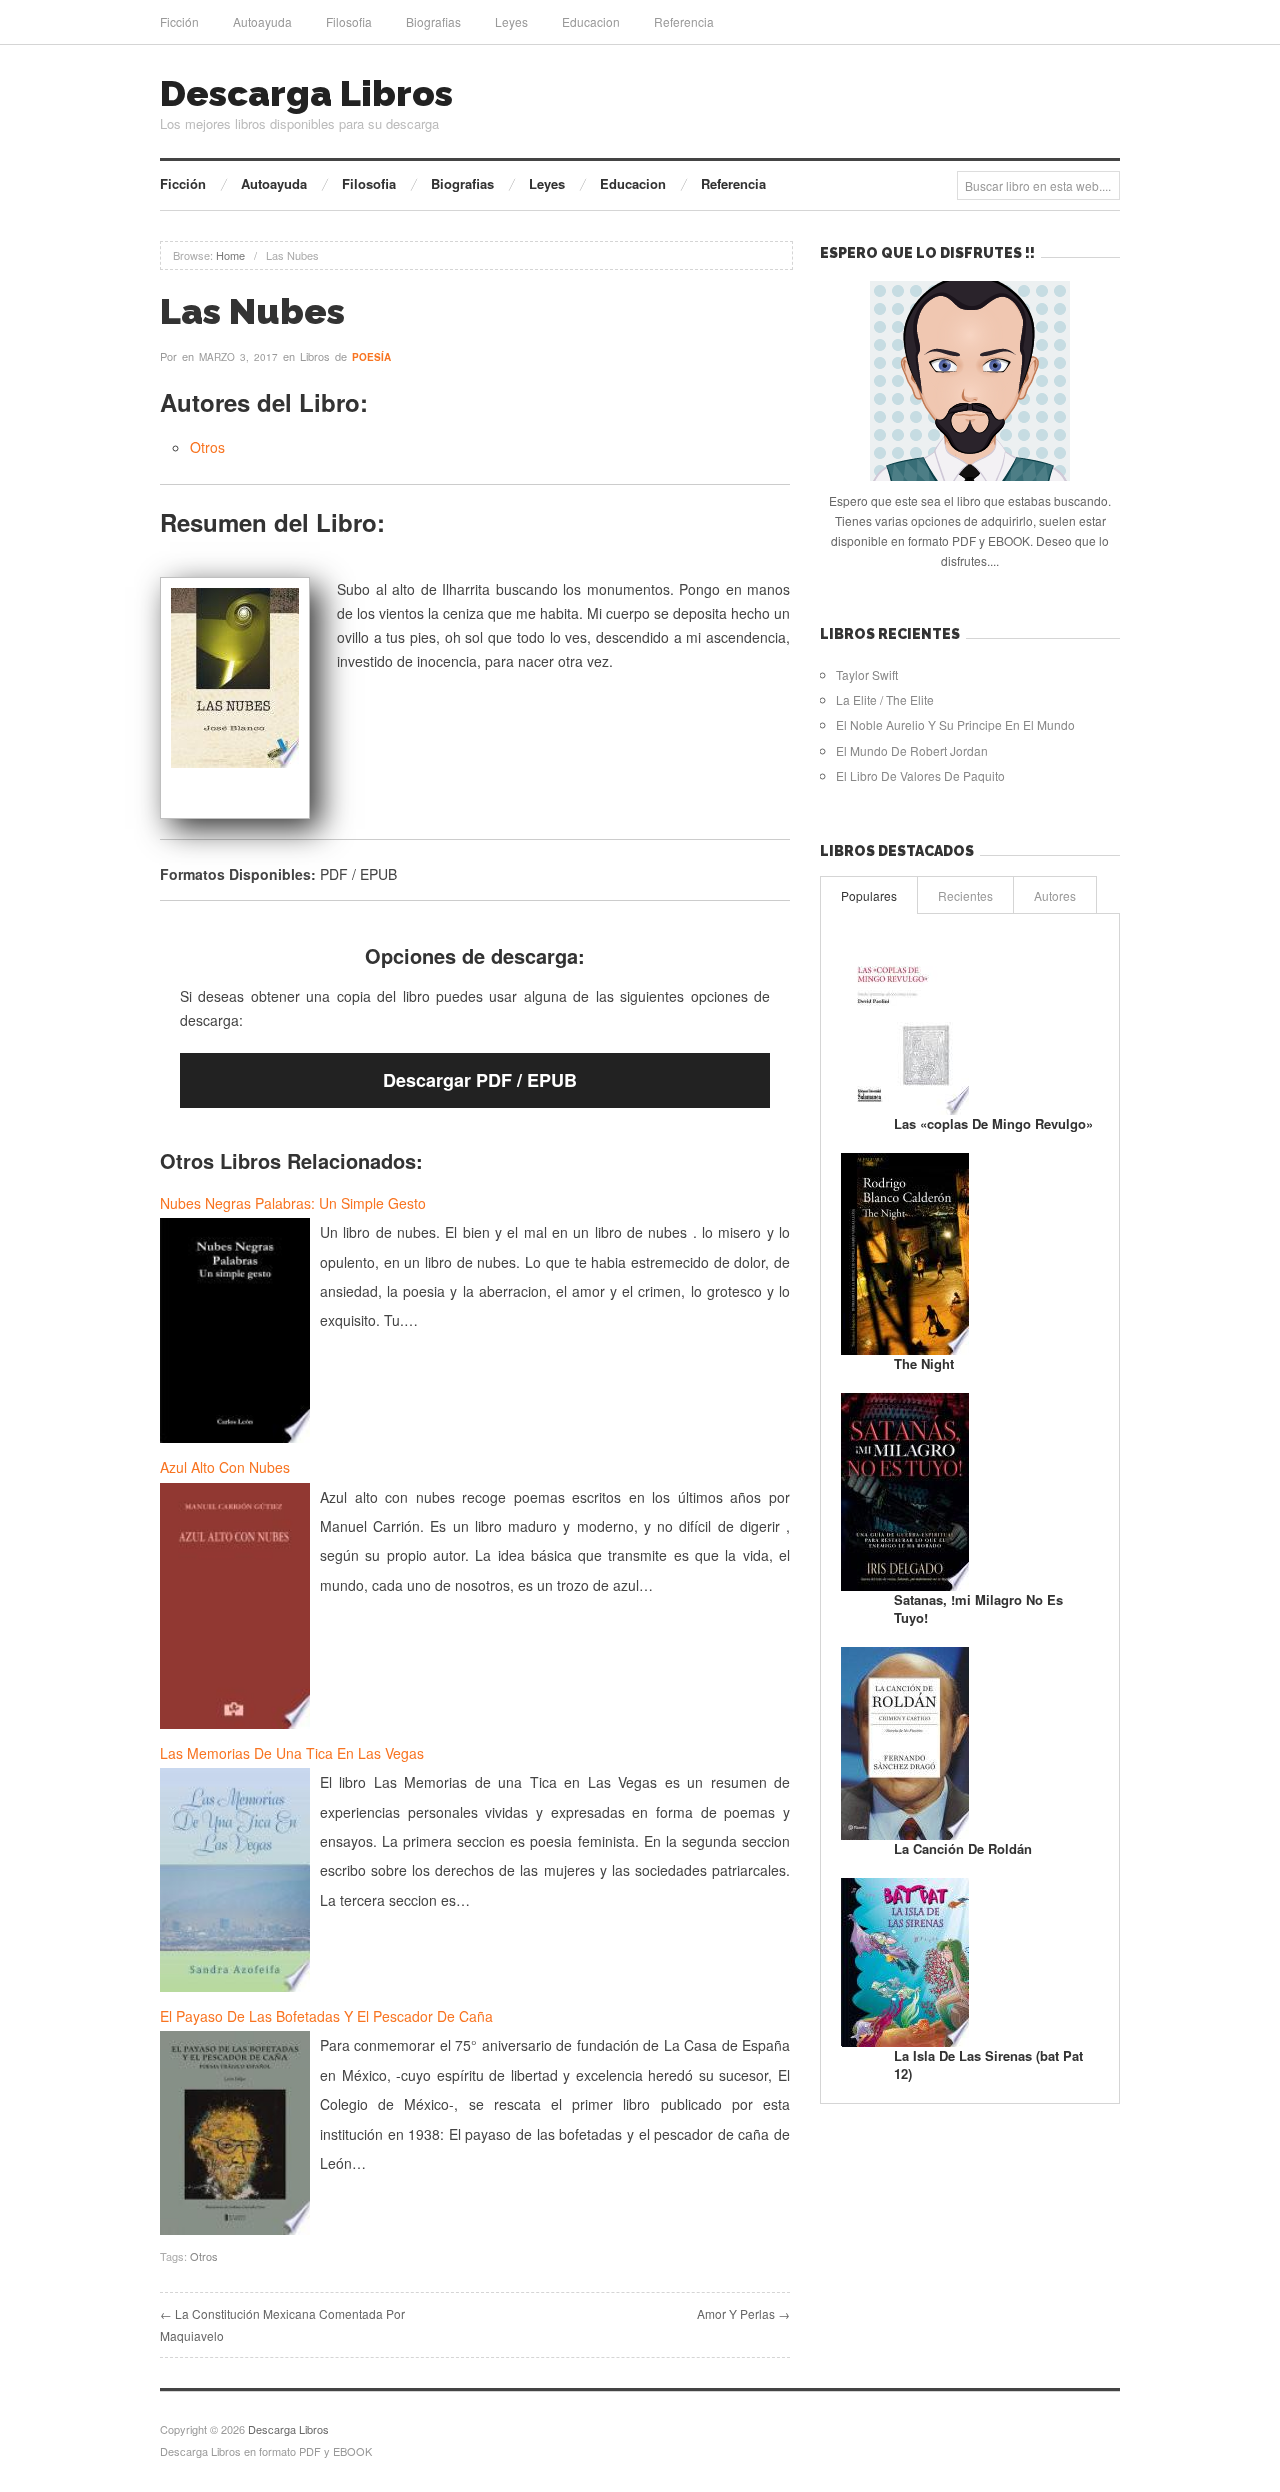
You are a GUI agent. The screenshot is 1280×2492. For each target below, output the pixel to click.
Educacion (591, 21)
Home (230, 255)
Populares (869, 895)
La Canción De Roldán (963, 1848)
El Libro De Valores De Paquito (920, 775)
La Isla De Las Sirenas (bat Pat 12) (988, 2064)
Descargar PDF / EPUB (480, 1080)
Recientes (965, 895)
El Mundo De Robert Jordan (912, 750)
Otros (207, 447)
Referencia (684, 21)
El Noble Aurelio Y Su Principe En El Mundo (955, 724)
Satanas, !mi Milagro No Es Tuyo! (978, 1608)
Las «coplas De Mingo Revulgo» (993, 1123)
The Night (924, 1363)
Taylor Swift (867, 674)
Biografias (433, 21)
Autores (1055, 895)
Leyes (511, 21)
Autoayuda (262, 21)
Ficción (179, 21)
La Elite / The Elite (885, 699)
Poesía (371, 357)
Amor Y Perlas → (743, 2313)
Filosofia (349, 21)
